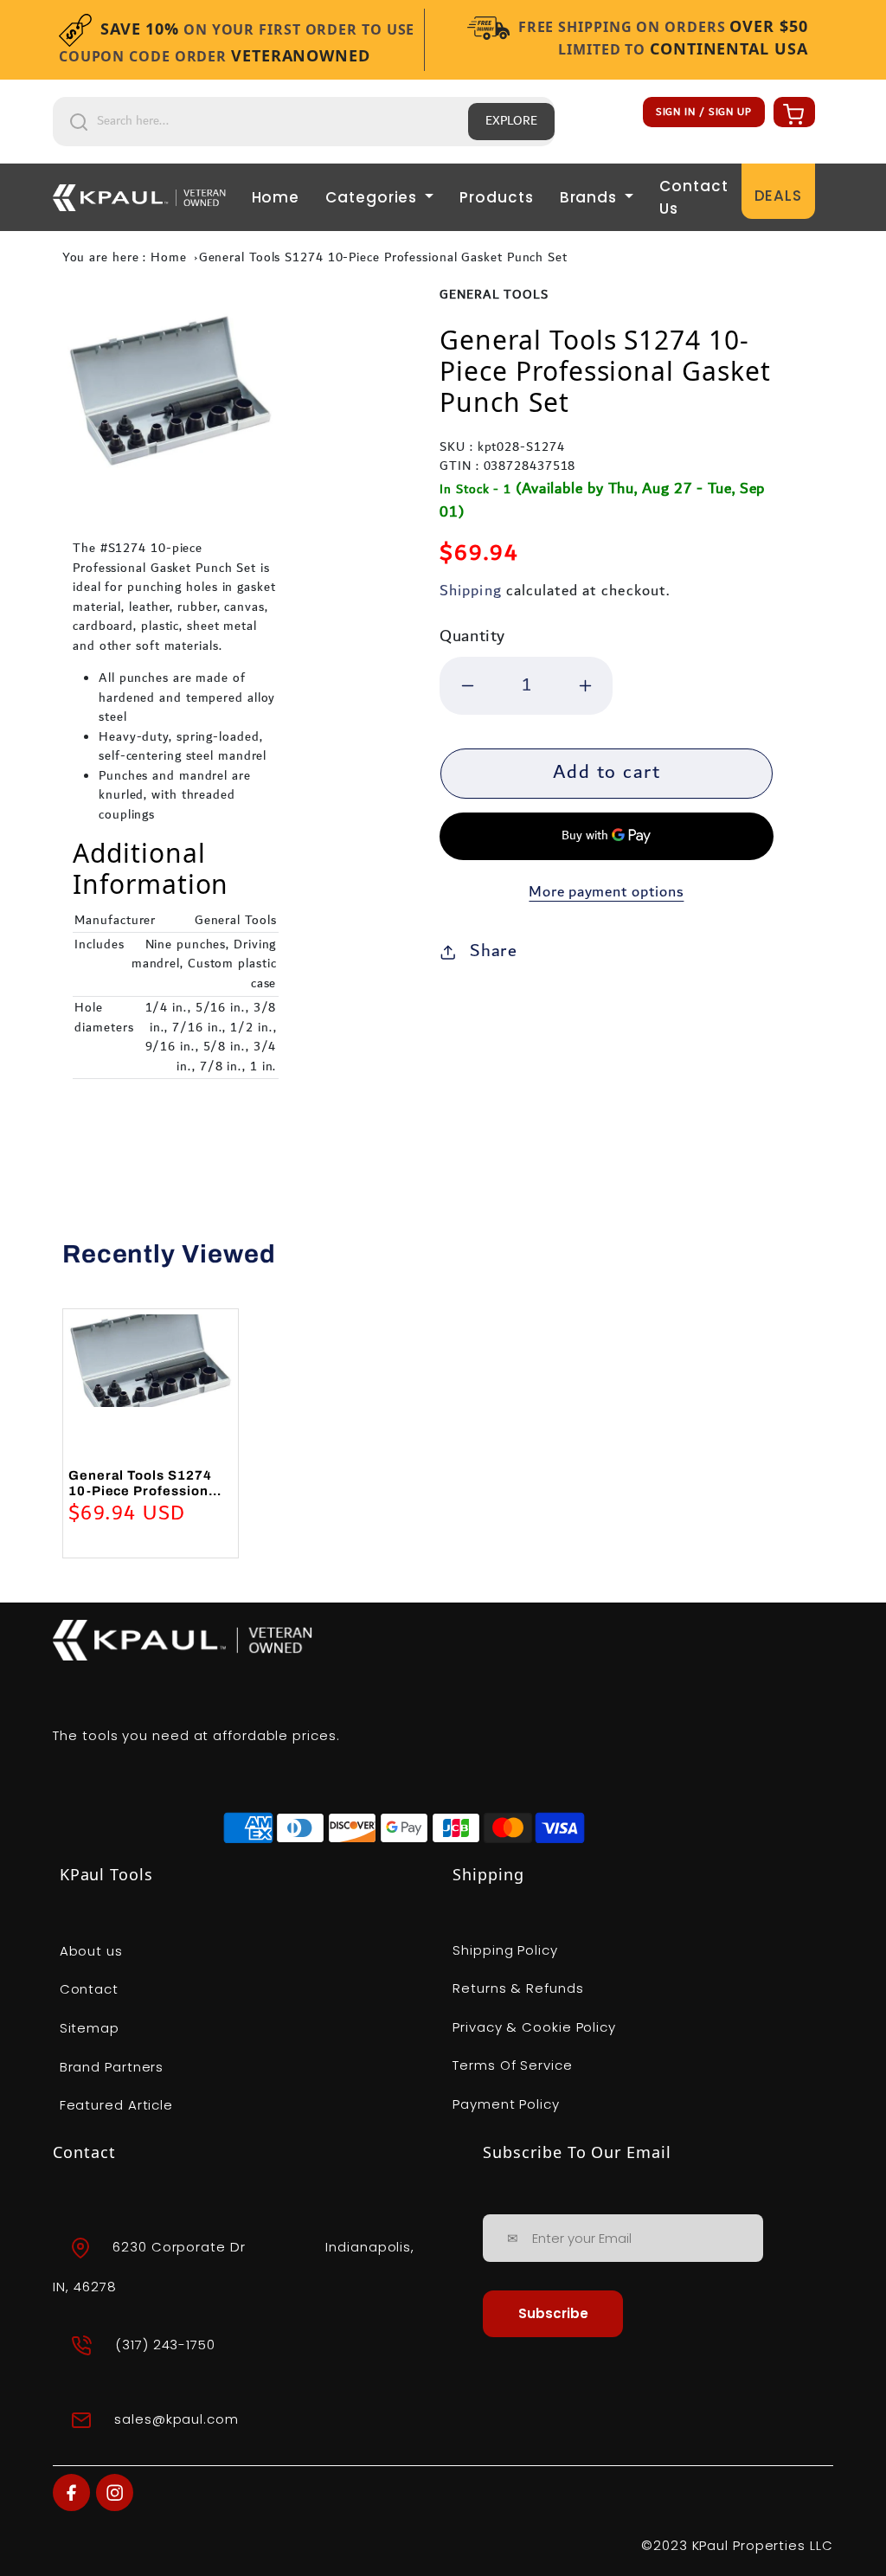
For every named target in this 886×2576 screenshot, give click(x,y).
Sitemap (90, 2028)
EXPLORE (511, 121)
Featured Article (116, 2105)
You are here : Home (125, 258)
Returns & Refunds (518, 1988)
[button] (792, 113)
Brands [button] (591, 197)
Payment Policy (506, 2104)
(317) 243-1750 (165, 2344)
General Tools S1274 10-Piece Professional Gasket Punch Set (383, 258)
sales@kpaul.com (177, 2419)
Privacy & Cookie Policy (534, 2027)
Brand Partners (112, 2067)
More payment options (606, 893)
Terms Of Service (512, 2065)
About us (91, 1951)
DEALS (779, 196)
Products (496, 197)
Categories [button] (373, 197)
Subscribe (553, 2313)
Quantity (472, 636)
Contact (89, 1989)
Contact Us (693, 197)
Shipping (470, 591)
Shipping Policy (505, 1950)
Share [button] (494, 951)
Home (276, 197)
